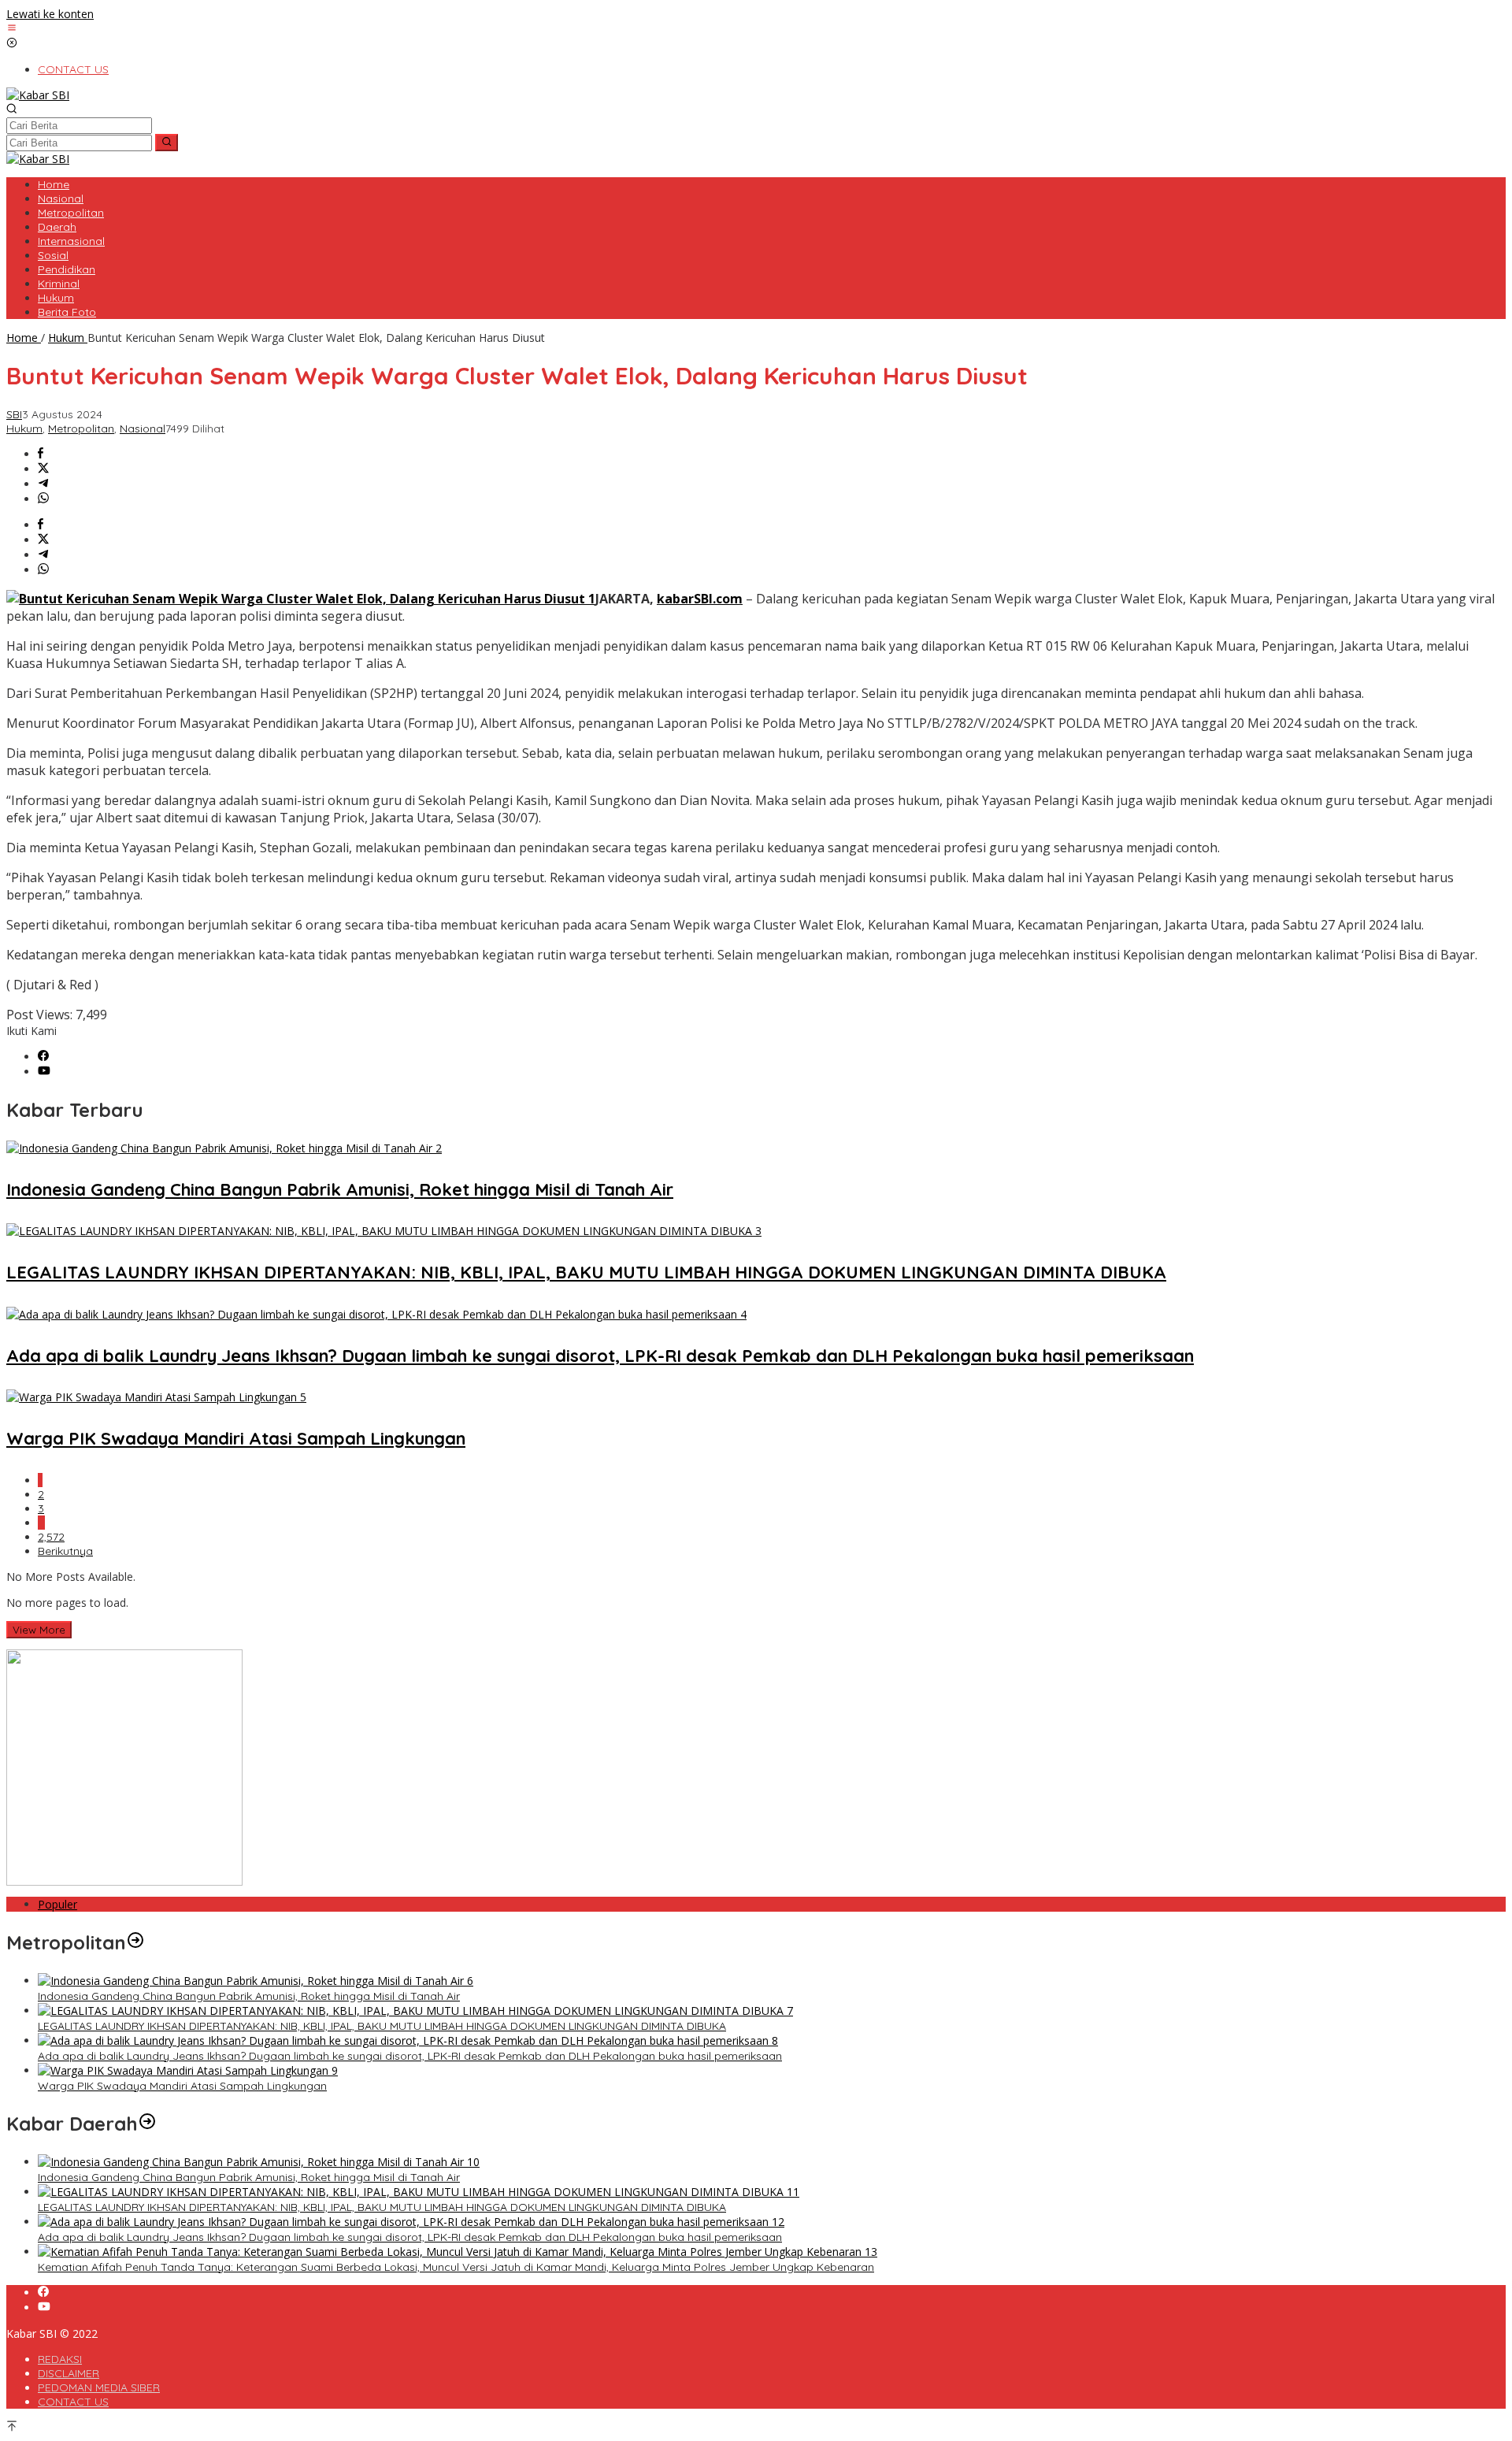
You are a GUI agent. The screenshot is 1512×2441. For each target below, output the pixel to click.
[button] (167, 143)
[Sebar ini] (41, 454)
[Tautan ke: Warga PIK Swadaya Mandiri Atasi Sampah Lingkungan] (188, 2070)
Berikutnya (65, 1551)
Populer (57, 1904)
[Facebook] (43, 1057)
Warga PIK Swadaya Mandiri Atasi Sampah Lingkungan (236, 1438)
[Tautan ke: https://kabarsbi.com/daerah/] (147, 2124)
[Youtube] (44, 1072)
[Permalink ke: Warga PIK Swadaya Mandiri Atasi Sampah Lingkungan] (156, 1397)
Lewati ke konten (50, 14)
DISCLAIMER (69, 2373)
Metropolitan (81, 428)
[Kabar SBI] (38, 95)
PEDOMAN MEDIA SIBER (99, 2387)
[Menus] (12, 29)
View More (39, 1630)
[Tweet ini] (43, 469)
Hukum (24, 428)
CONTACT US (73, 2402)
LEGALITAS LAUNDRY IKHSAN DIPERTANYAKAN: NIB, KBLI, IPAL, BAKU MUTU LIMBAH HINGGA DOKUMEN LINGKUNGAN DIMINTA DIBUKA (586, 1272)
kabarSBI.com (700, 599)
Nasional (143, 428)
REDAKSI (60, 2359)
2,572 (51, 1537)
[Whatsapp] (43, 499)
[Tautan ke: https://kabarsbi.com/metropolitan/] (135, 1942)
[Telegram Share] (43, 484)
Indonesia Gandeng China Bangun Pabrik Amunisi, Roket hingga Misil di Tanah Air (340, 1189)
